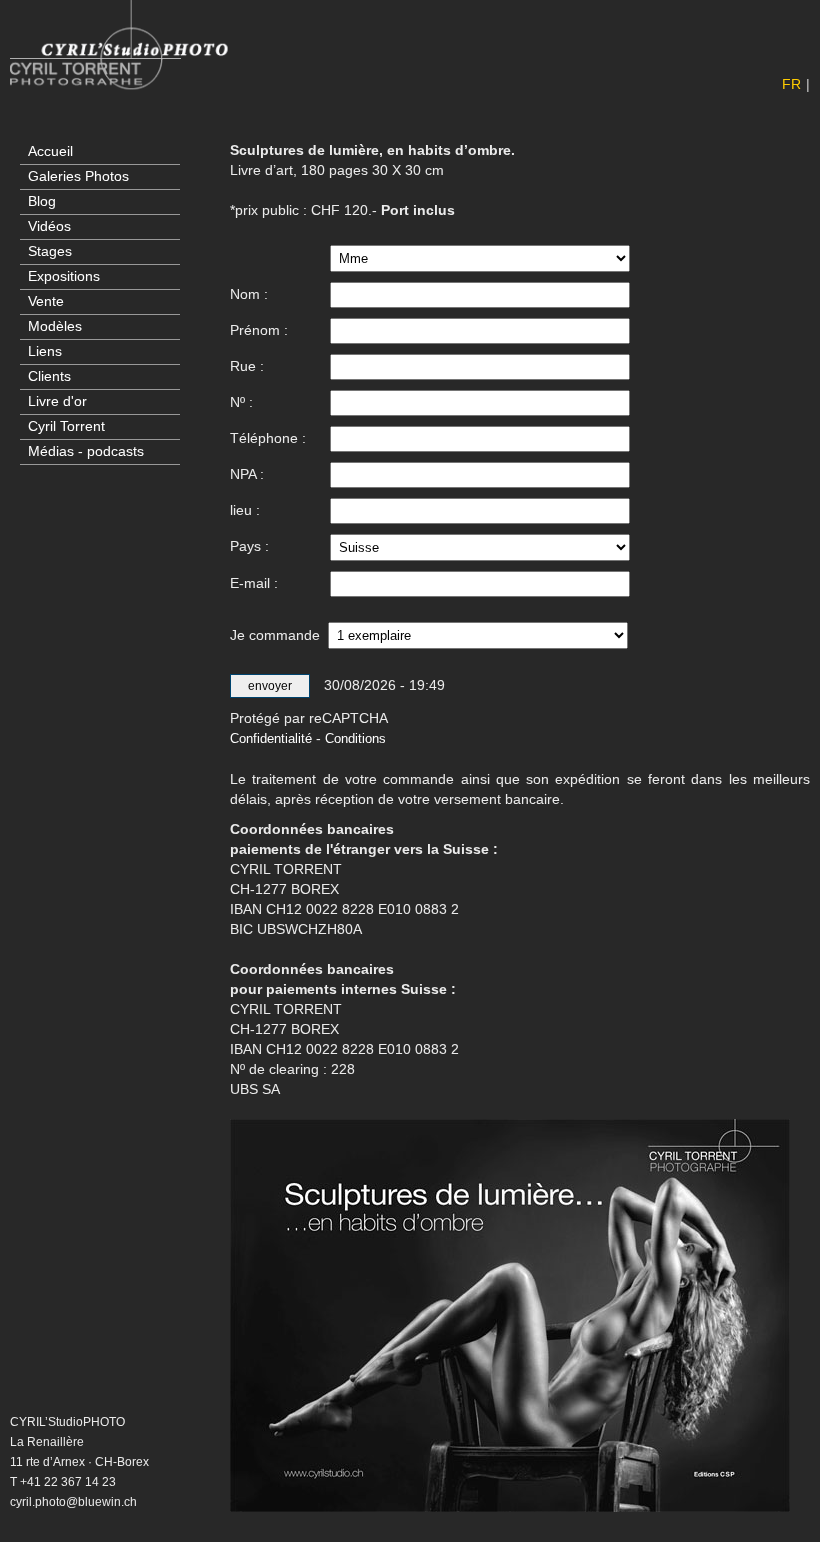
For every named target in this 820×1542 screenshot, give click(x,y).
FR (791, 84)
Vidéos (49, 226)
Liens (45, 351)
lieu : (245, 510)
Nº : (241, 402)
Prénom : (259, 330)
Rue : (247, 366)
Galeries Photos (78, 176)
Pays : (249, 546)
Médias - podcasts (86, 451)
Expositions (64, 276)
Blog (42, 201)
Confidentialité (271, 739)
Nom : (249, 294)
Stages (50, 251)
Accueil (50, 151)
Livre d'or (57, 401)
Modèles (55, 326)
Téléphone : (268, 438)
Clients (49, 376)
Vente (46, 301)
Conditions (355, 739)
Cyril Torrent (66, 426)
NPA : (247, 474)
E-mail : (254, 583)
